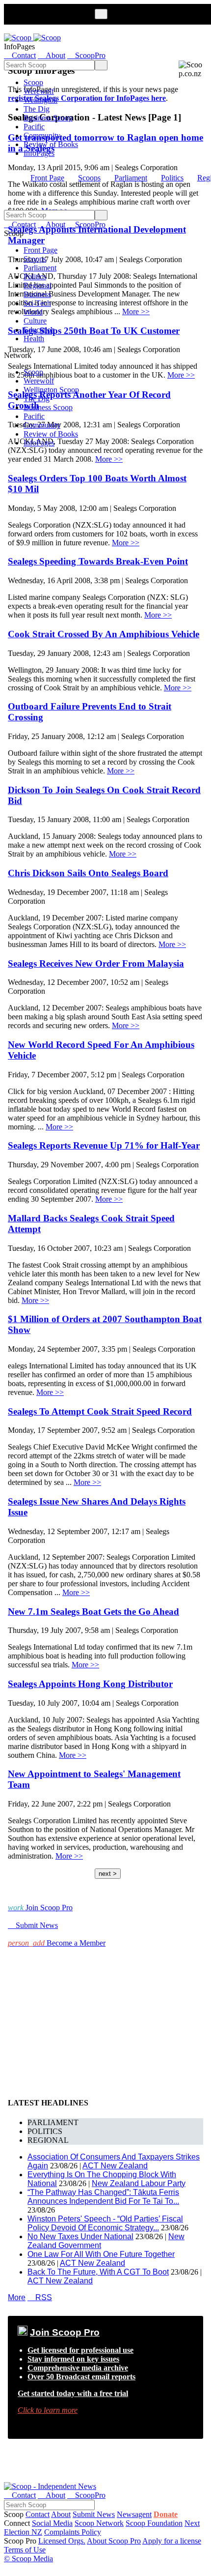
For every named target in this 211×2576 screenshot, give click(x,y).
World (33, 312)
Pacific (34, 127)
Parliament (131, 178)
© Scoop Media (28, 2559)
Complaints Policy (73, 2532)
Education (39, 330)
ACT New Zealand (115, 2166)
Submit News (94, 2514)
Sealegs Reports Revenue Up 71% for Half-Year (104, 1145)
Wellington (40, 100)
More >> (109, 459)
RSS (40, 2297)
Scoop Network (99, 2523)
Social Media (52, 2523)
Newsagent (134, 2514)
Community (42, 135)
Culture (35, 321)
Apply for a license (172, 2541)
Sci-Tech (37, 303)
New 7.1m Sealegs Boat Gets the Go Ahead (93, 1612)
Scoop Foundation (154, 2523)
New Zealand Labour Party (139, 2183)
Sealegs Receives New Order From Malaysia (96, 963)
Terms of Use (25, 2550)
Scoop (33, 82)
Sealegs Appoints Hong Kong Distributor (90, 1684)
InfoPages (39, 153)
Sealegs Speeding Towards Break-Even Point (98, 561)
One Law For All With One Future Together (101, 2254)
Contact (38, 2514)
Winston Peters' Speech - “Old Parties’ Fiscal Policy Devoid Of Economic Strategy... (105, 2223)
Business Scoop (48, 118)
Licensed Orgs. (62, 2541)
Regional (38, 285)
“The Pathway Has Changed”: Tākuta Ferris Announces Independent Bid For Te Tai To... (103, 2197)
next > (108, 1874)
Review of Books (51, 144)
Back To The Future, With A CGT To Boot (98, 2272)
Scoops (89, 178)
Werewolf (39, 91)
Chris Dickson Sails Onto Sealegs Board (88, 873)
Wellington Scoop (51, 390)
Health (34, 339)
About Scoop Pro (114, 2541)
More (17, 2297)
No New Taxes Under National (80, 2236)
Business (37, 294)
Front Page (47, 178)
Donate (166, 2514)
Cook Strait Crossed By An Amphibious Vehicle (104, 634)
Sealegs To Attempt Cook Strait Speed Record (100, 1411)
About (61, 2514)
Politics (172, 178)
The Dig (37, 109)
